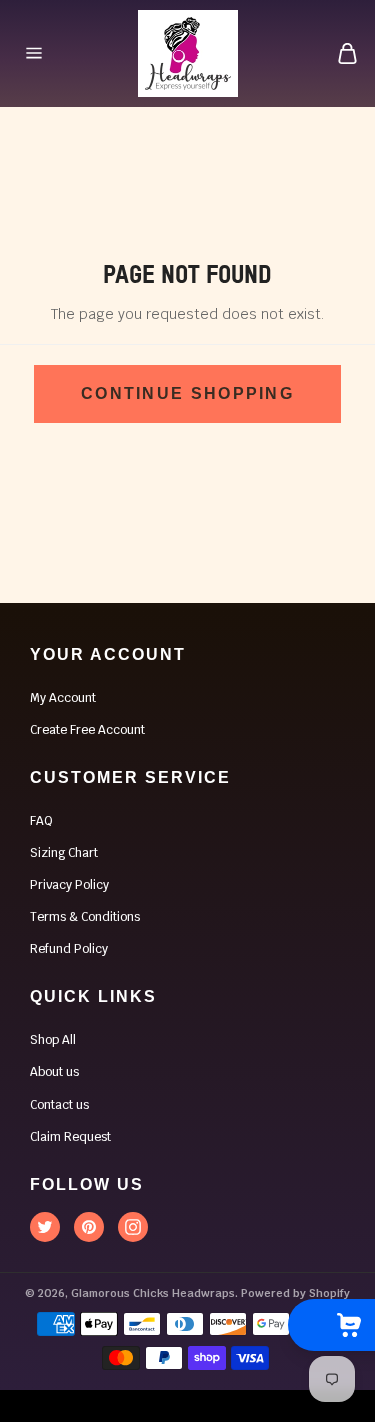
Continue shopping (187, 393)
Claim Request (70, 1137)
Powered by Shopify (295, 1293)
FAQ (41, 821)
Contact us (59, 1105)
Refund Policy (69, 949)
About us (54, 1072)
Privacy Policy (69, 885)
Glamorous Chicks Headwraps (153, 1293)
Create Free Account (87, 730)
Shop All (53, 1040)
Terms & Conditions (85, 917)
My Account (63, 698)
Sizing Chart (64, 853)
